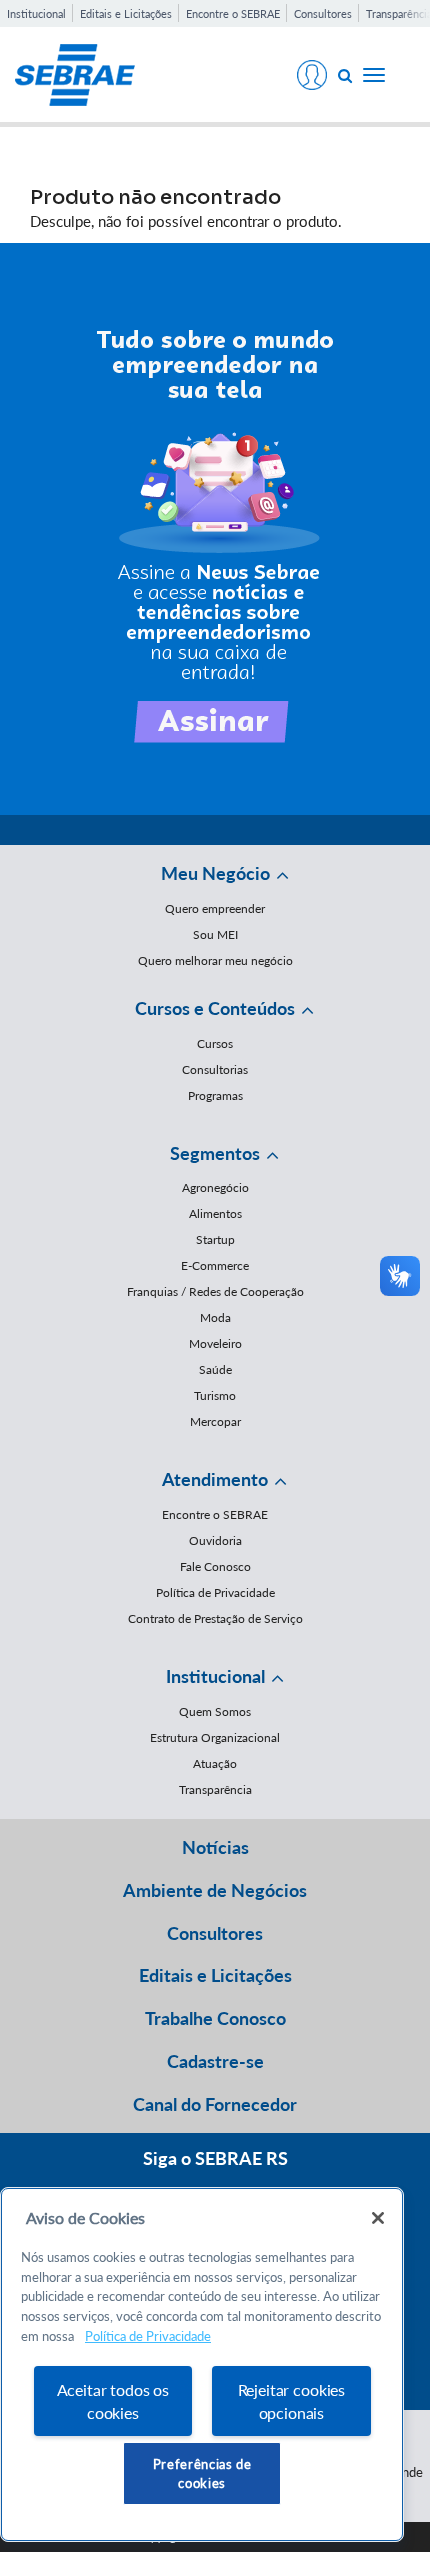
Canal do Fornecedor (215, 2104)
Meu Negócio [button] (215, 873)
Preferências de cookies (202, 2473)
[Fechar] (378, 2218)
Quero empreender (215, 908)
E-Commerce (215, 1265)
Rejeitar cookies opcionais (291, 2401)
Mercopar (215, 1421)
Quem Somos (215, 1711)
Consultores (323, 13)
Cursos (215, 1043)
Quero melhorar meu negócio (215, 960)
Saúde (215, 1369)
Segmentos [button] (215, 1153)
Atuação (215, 1763)
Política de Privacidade (215, 1592)
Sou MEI (215, 934)
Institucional (36, 13)
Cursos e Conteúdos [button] (215, 1008)
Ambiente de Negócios (215, 1890)
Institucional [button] (215, 1676)
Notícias (215, 1847)
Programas (215, 1095)
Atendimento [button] (215, 1479)
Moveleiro (215, 1343)
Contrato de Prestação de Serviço (215, 1618)
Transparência (215, 1789)
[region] (202, 2364)
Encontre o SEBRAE (233, 13)
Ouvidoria (215, 1540)
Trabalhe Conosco (215, 2018)
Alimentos (215, 1213)
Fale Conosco (215, 1566)
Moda (215, 1317)
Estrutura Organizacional (215, 1737)
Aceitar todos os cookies (113, 2401)
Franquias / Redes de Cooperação (215, 1291)
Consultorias (215, 1069)
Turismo (215, 1395)
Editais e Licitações (126, 13)
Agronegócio (215, 1187)
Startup (215, 1239)
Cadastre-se (215, 2061)
